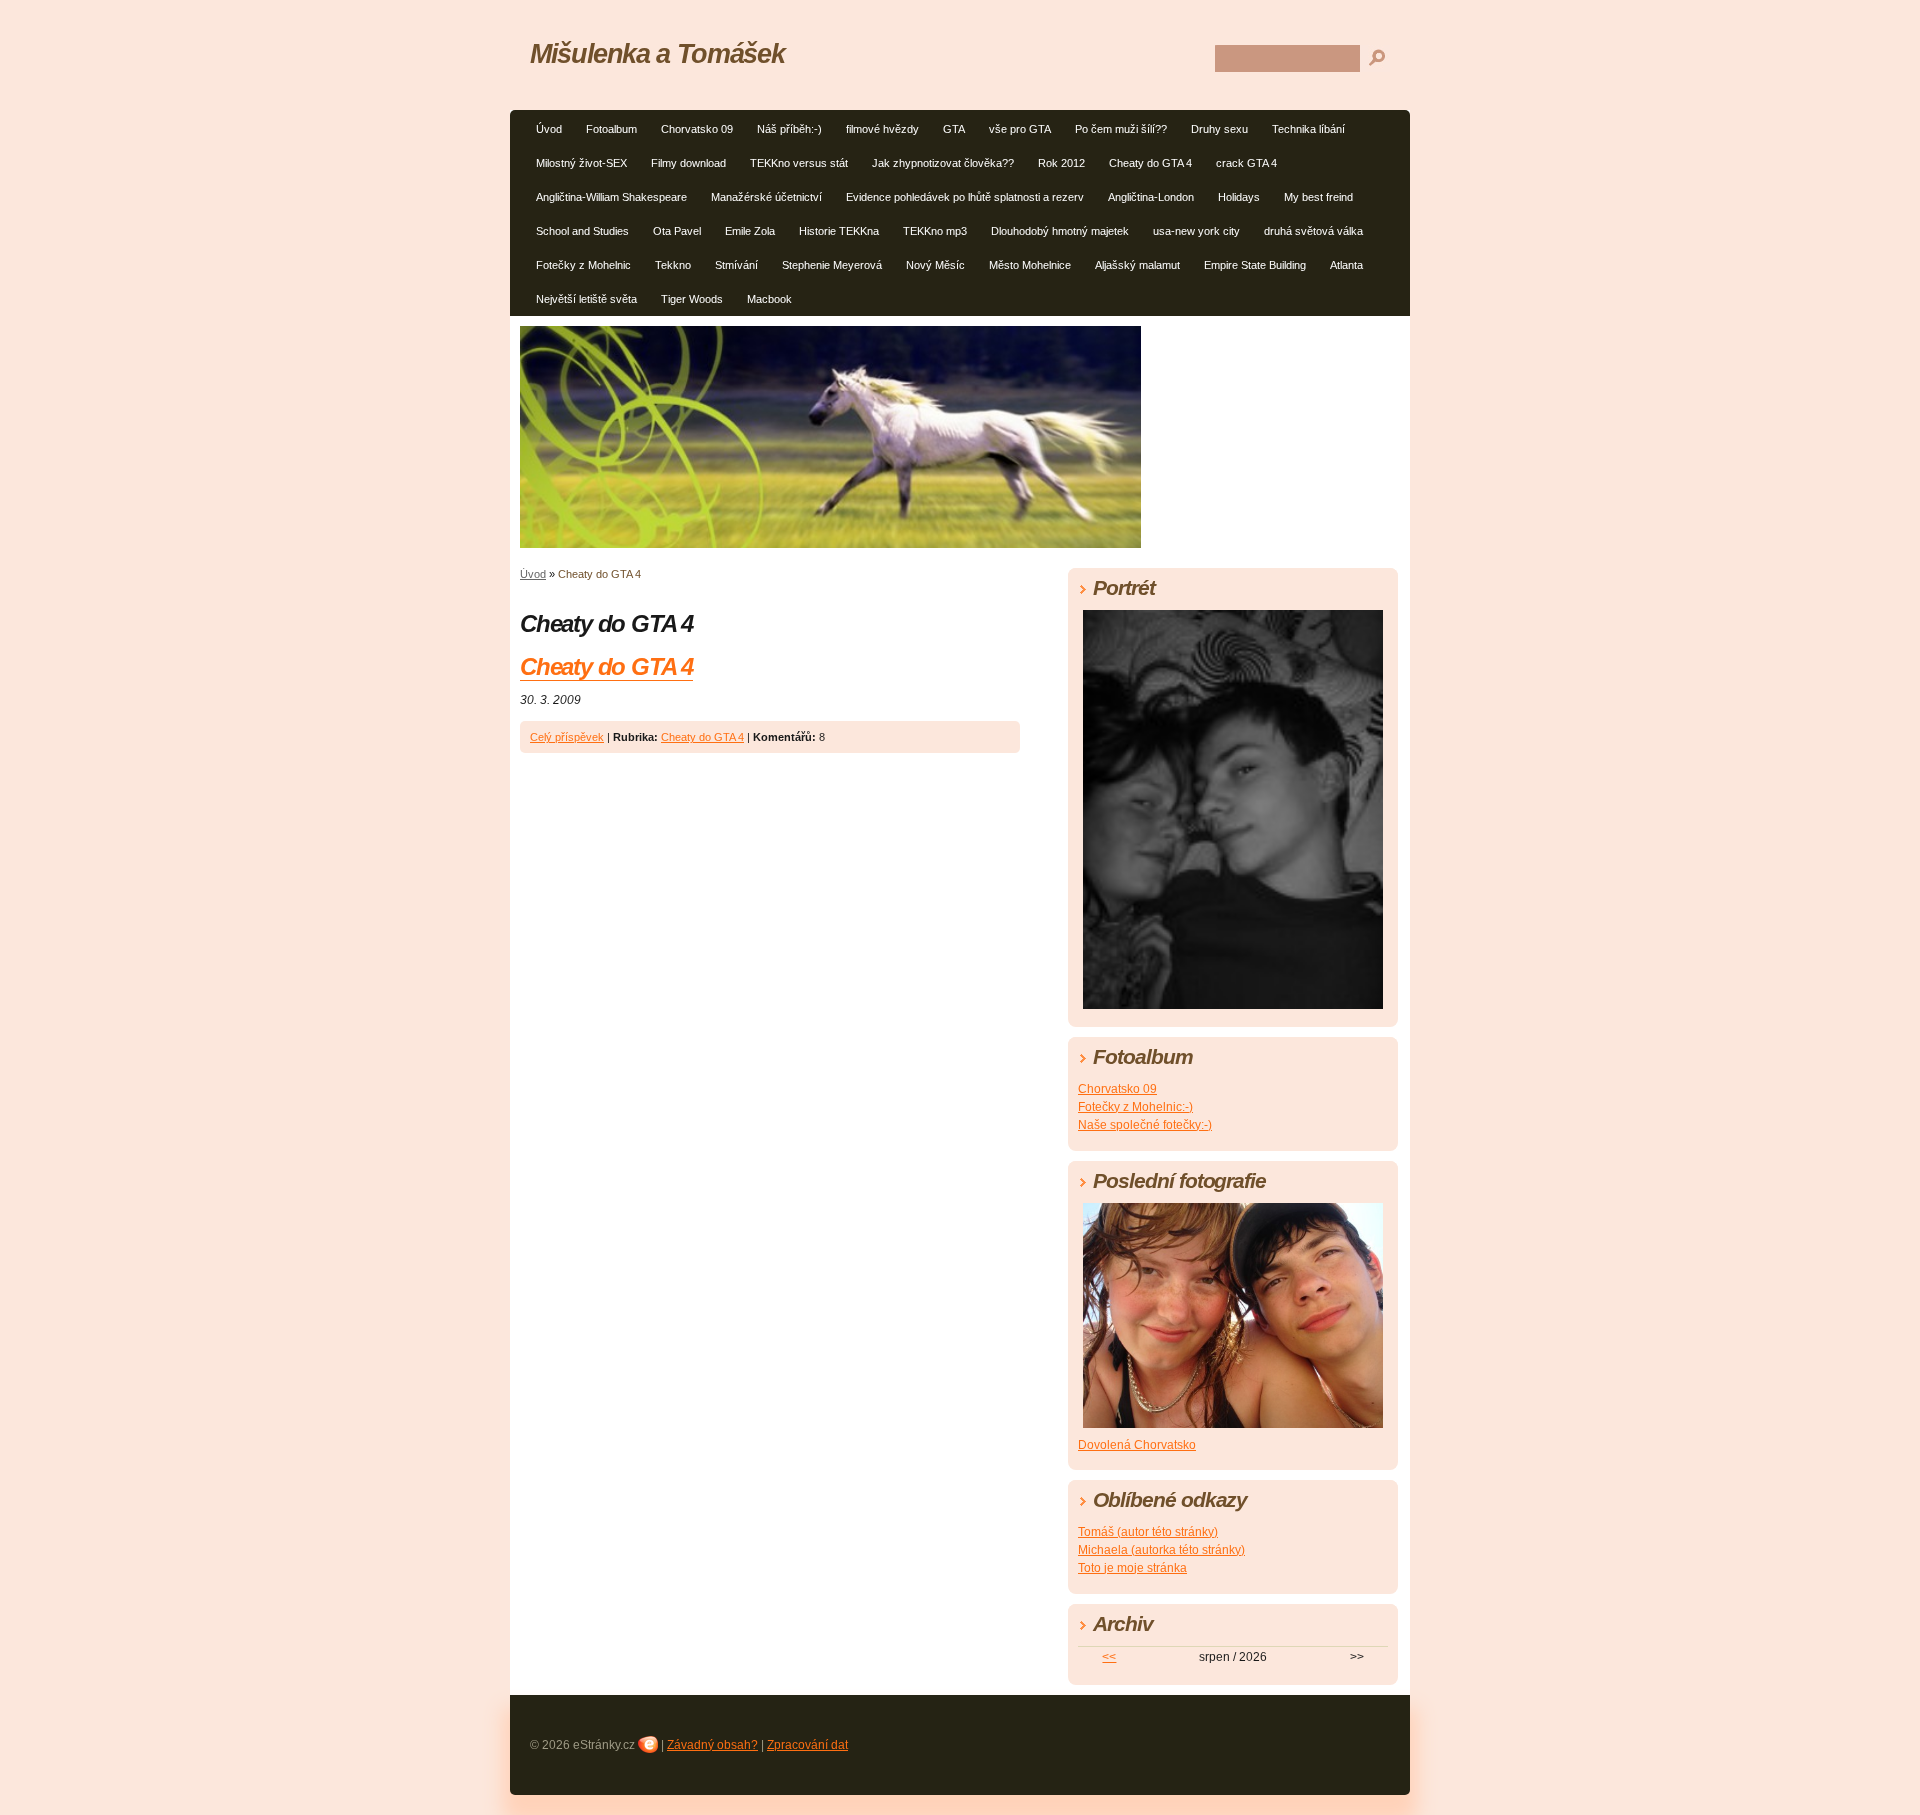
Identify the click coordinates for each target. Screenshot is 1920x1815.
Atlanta (1346, 265)
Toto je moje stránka (1132, 1568)
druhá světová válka (1313, 231)
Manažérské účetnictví (766, 197)
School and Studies (582, 231)
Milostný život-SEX (581, 163)
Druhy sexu (1219, 129)
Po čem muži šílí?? (1121, 129)
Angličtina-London (1151, 197)
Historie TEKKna (839, 231)
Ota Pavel (677, 231)
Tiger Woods (692, 299)
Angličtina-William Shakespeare (611, 197)
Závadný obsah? (712, 1745)
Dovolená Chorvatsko (1137, 1445)
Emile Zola (750, 231)
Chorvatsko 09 (697, 129)
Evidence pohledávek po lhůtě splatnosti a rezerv (965, 197)
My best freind (1318, 197)
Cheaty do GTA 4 (1150, 163)
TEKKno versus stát (799, 163)
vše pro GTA (1020, 129)
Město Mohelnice (1030, 265)
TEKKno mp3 (935, 231)
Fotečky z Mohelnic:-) (1135, 1107)
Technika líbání (1308, 129)
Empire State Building (1255, 265)
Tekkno (673, 265)
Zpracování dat (807, 1745)
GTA (954, 129)
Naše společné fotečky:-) (1145, 1125)
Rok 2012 (1061, 163)
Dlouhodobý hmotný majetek (1060, 231)
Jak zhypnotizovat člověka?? (943, 163)
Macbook (769, 299)
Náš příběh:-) (789, 129)
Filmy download (688, 163)
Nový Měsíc (935, 265)
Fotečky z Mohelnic (583, 265)
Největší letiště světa (586, 299)
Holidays (1239, 197)
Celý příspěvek (567, 737)
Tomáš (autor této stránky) (1148, 1532)
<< (1109, 1657)
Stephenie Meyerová (832, 265)
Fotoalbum (611, 129)
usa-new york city (1196, 231)
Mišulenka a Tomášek (657, 53)
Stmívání (736, 265)
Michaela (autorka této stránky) (1161, 1550)
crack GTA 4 (1246, 163)
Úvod (549, 129)
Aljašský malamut (1137, 265)
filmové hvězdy (882, 129)
